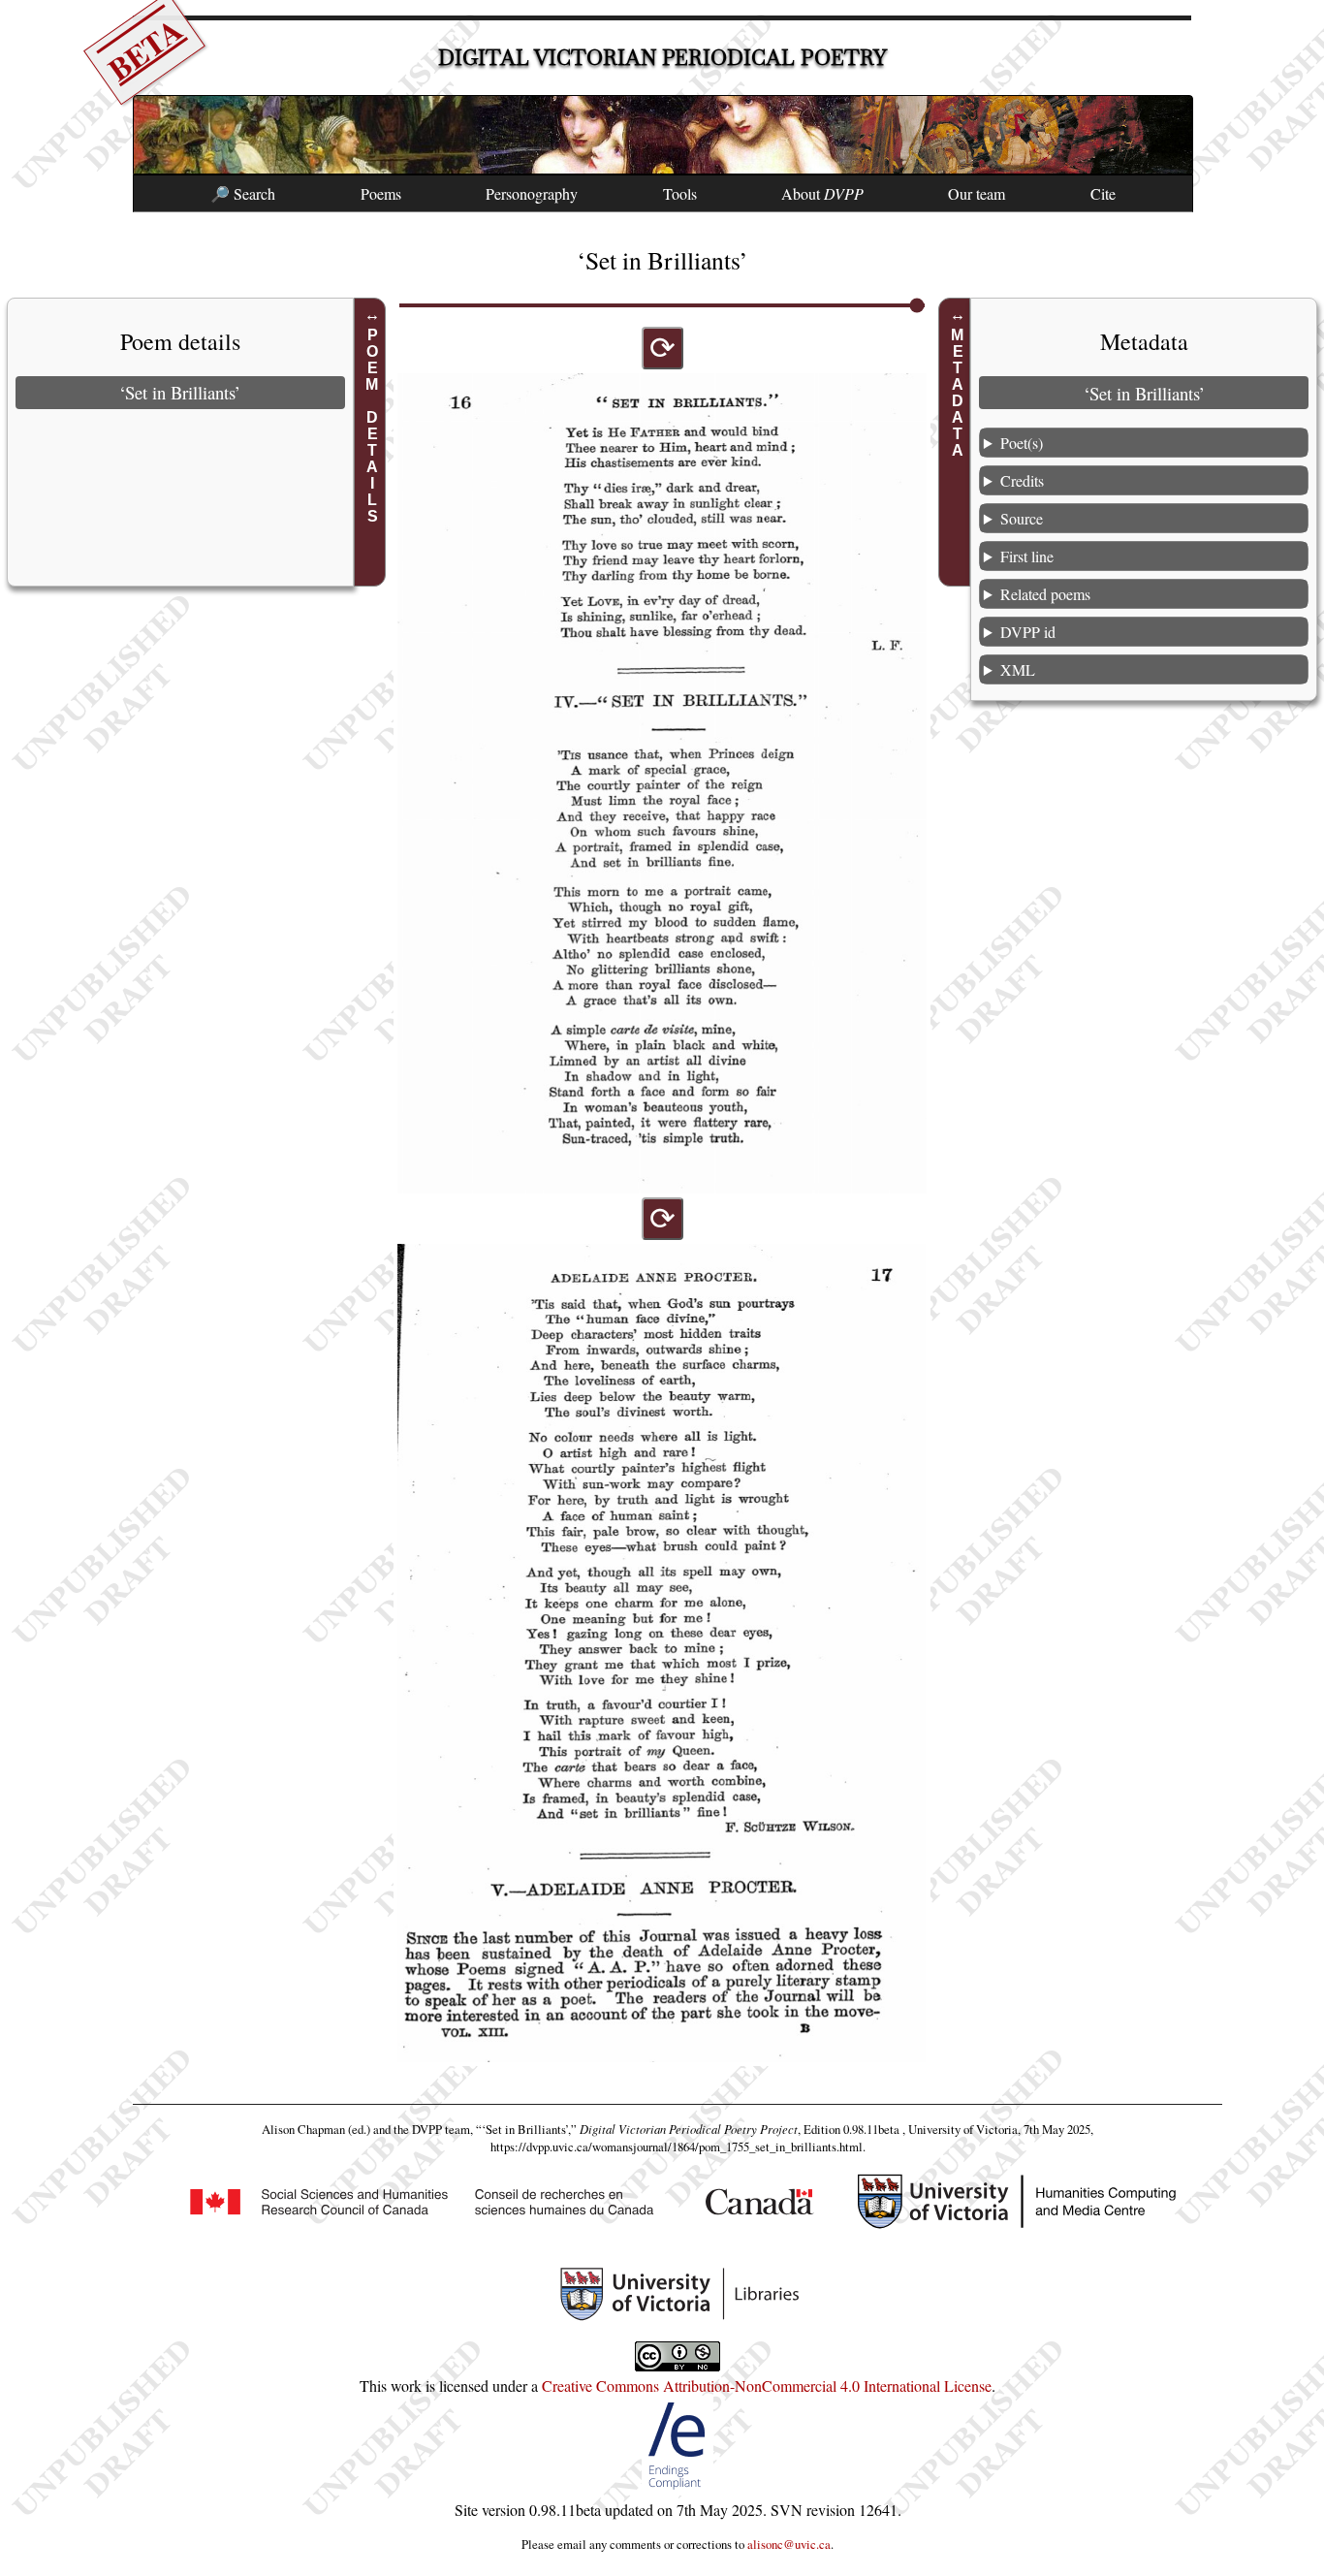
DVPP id (1028, 632)
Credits (1022, 480)
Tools (680, 193)
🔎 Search (243, 193)
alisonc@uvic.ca (789, 2544)
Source (1022, 518)
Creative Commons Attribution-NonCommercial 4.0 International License (767, 2385)
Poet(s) (1022, 443)
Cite (1103, 193)
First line (1027, 556)
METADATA (957, 393)
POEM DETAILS (373, 426)
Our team (977, 193)
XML (1018, 669)
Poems (381, 193)
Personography (532, 193)
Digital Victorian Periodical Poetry (662, 58)
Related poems (1045, 594)
